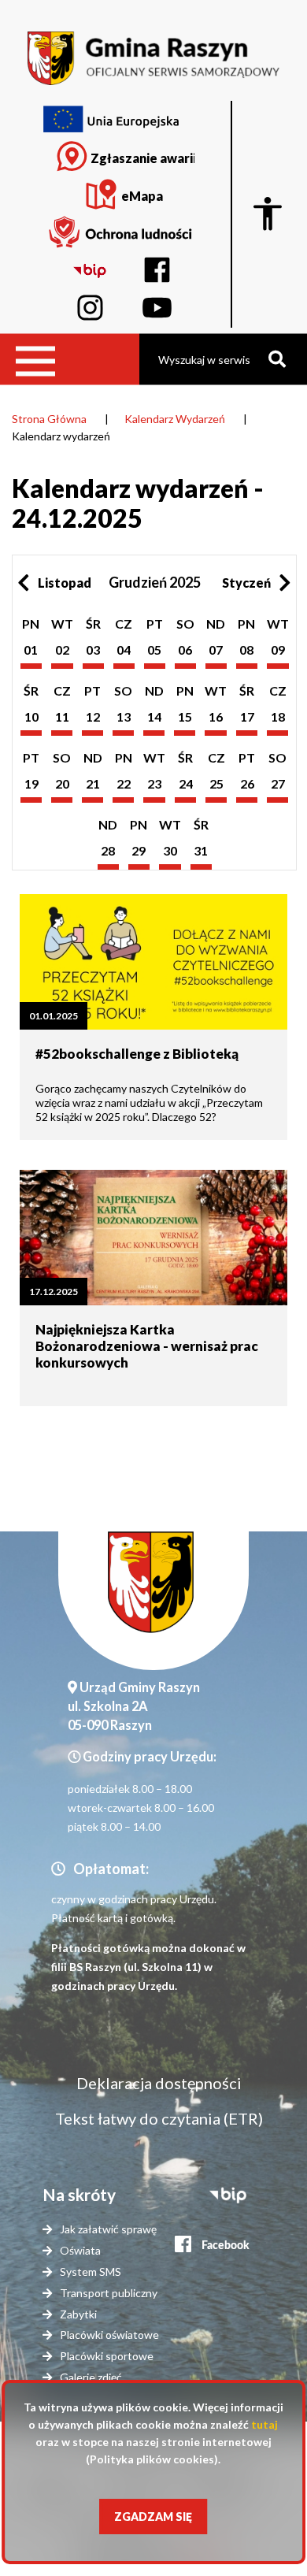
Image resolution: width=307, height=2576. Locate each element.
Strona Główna (49, 419)
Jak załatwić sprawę (108, 2229)
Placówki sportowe (107, 2356)
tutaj (264, 2424)
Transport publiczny (109, 2293)
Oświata (80, 2250)
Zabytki (78, 2314)
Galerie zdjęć (91, 2377)
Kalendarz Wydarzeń (175, 419)
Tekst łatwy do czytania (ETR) (159, 2118)
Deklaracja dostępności (159, 2083)
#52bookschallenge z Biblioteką (137, 1054)
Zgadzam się (153, 2517)
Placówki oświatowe (109, 2335)
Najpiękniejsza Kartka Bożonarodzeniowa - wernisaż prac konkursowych (147, 1346)
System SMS (91, 2272)
